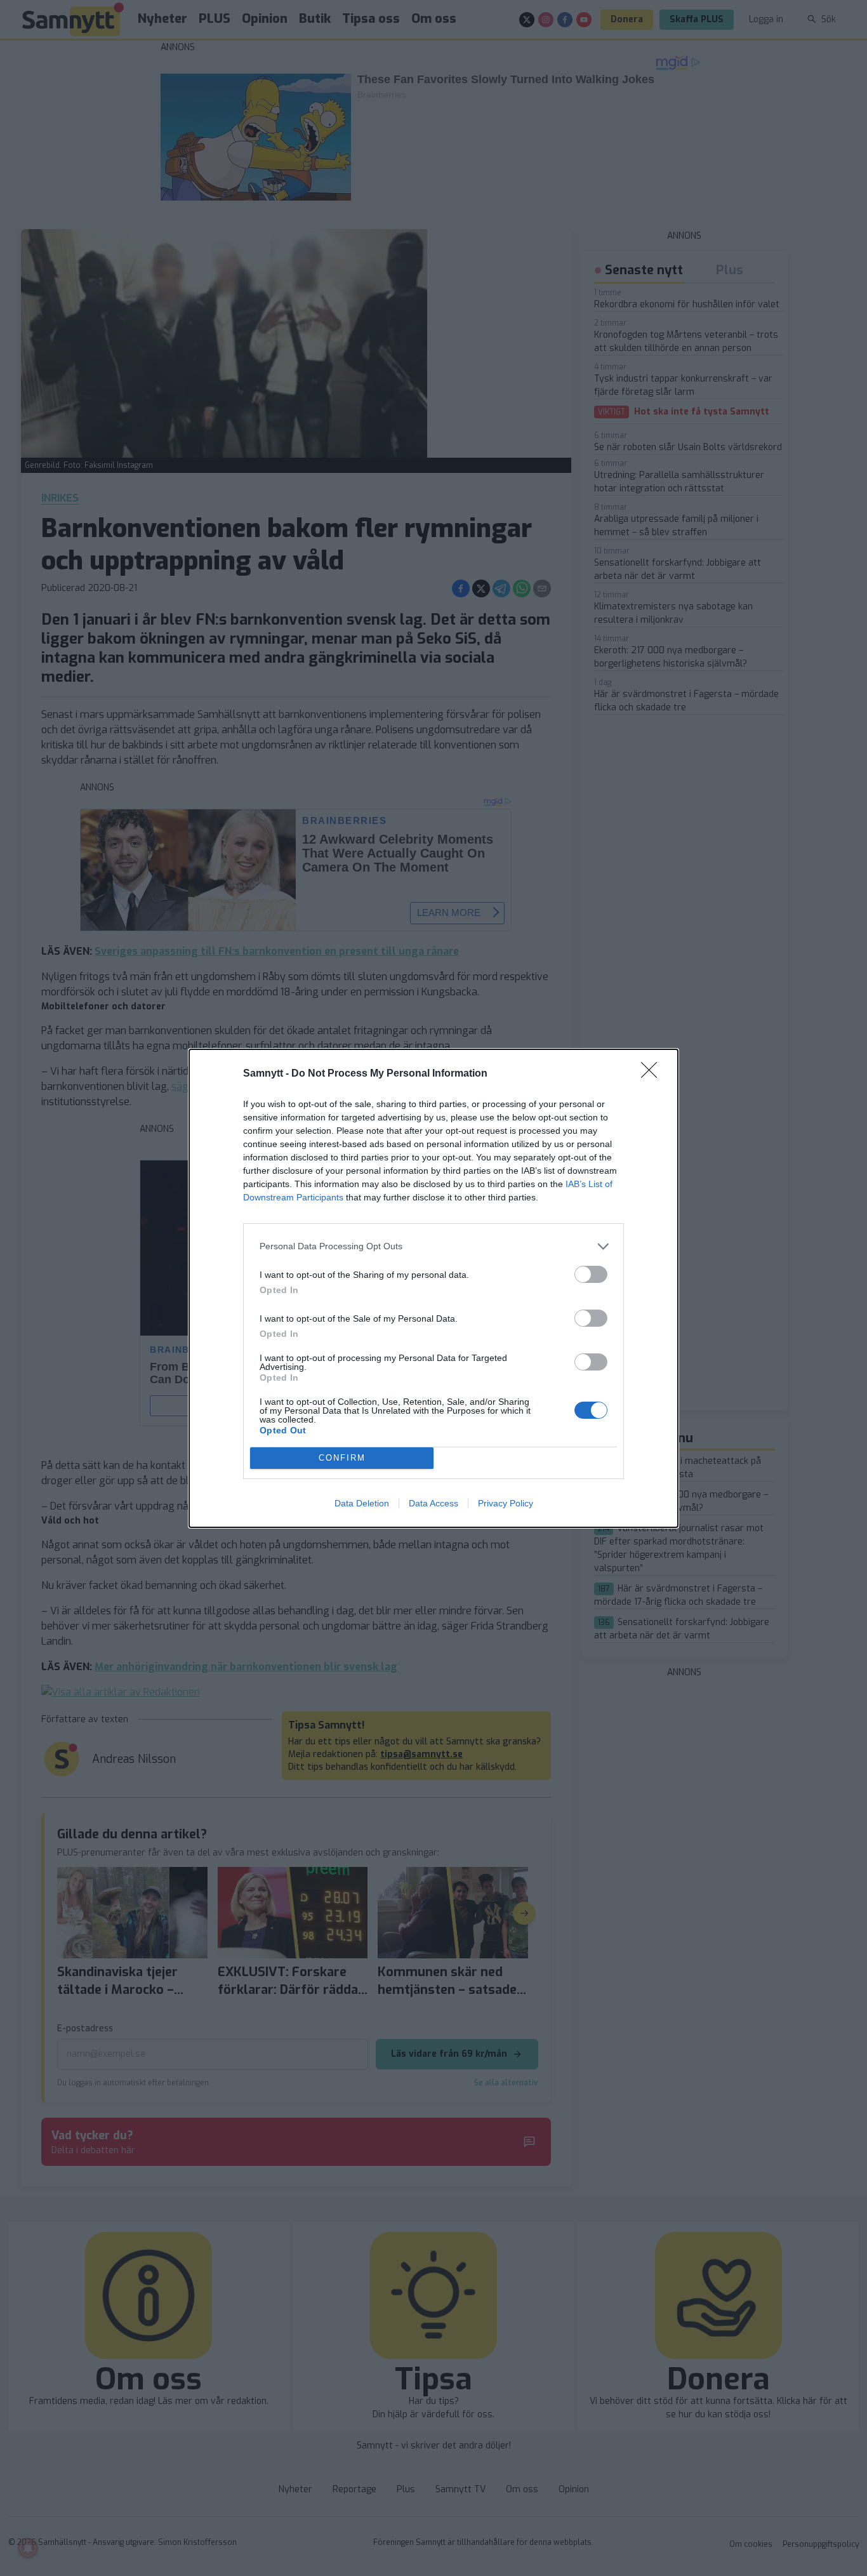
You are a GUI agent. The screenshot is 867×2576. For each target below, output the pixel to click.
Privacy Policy (506, 1503)
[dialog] (433, 1288)
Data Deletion (362, 1503)
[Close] (653, 1074)
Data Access (433, 1503)
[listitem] (433, 1246)
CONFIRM (342, 1458)
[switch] (591, 1274)
